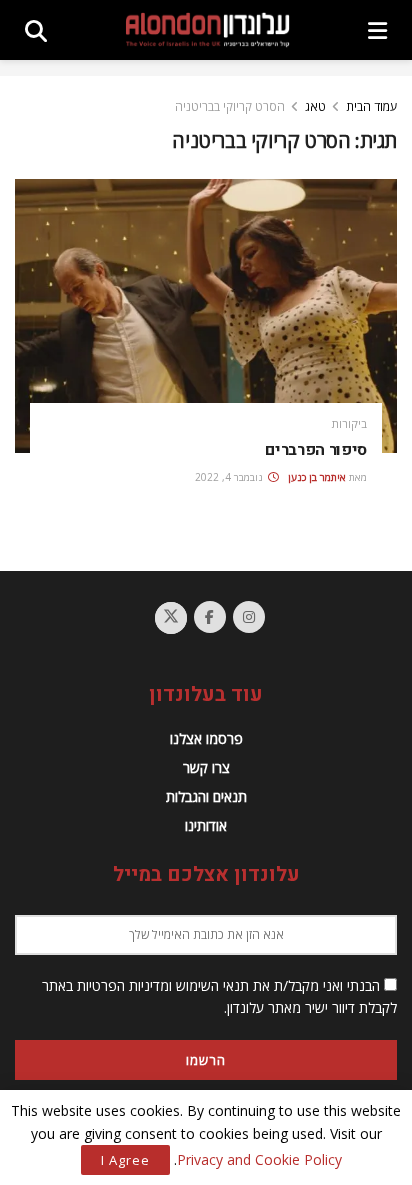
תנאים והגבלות (206, 796)
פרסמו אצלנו (206, 738)
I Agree (125, 1160)
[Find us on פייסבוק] (210, 617)
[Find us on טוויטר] (171, 618)
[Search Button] (36, 30)
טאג (315, 106)
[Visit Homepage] (207, 30)
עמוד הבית (371, 106)
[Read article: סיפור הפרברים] (206, 315)
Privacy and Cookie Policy (259, 1159)
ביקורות (349, 423)
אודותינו (206, 825)
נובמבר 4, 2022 (230, 477)
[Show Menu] (377, 30)
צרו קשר (206, 767)
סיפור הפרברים (316, 450)
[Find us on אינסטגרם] (249, 617)
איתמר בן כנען (317, 477)
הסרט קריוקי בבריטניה (230, 106)
